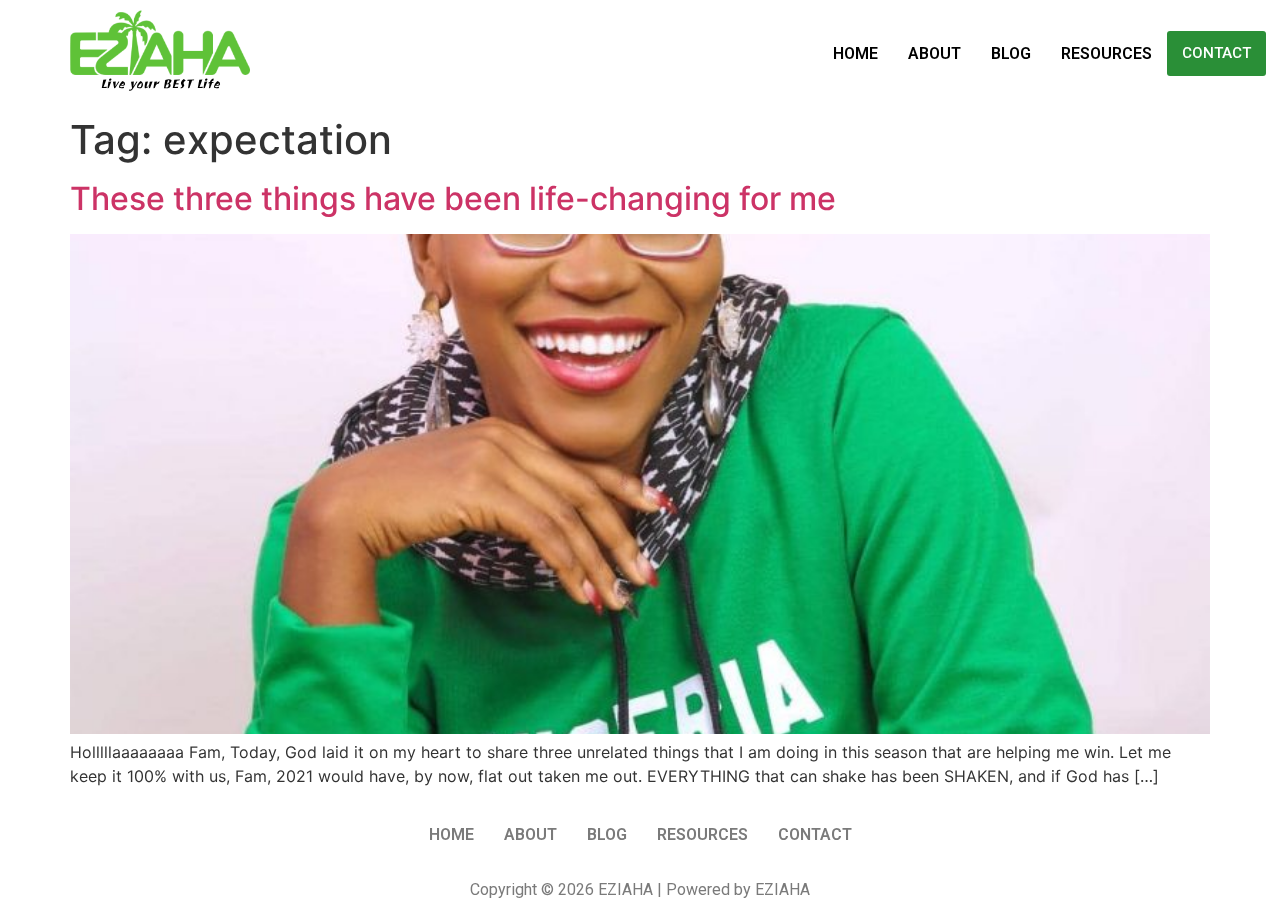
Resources (1106, 53)
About (934, 53)
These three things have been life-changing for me (453, 198)
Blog (1011, 53)
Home (855, 53)
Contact (1216, 53)
